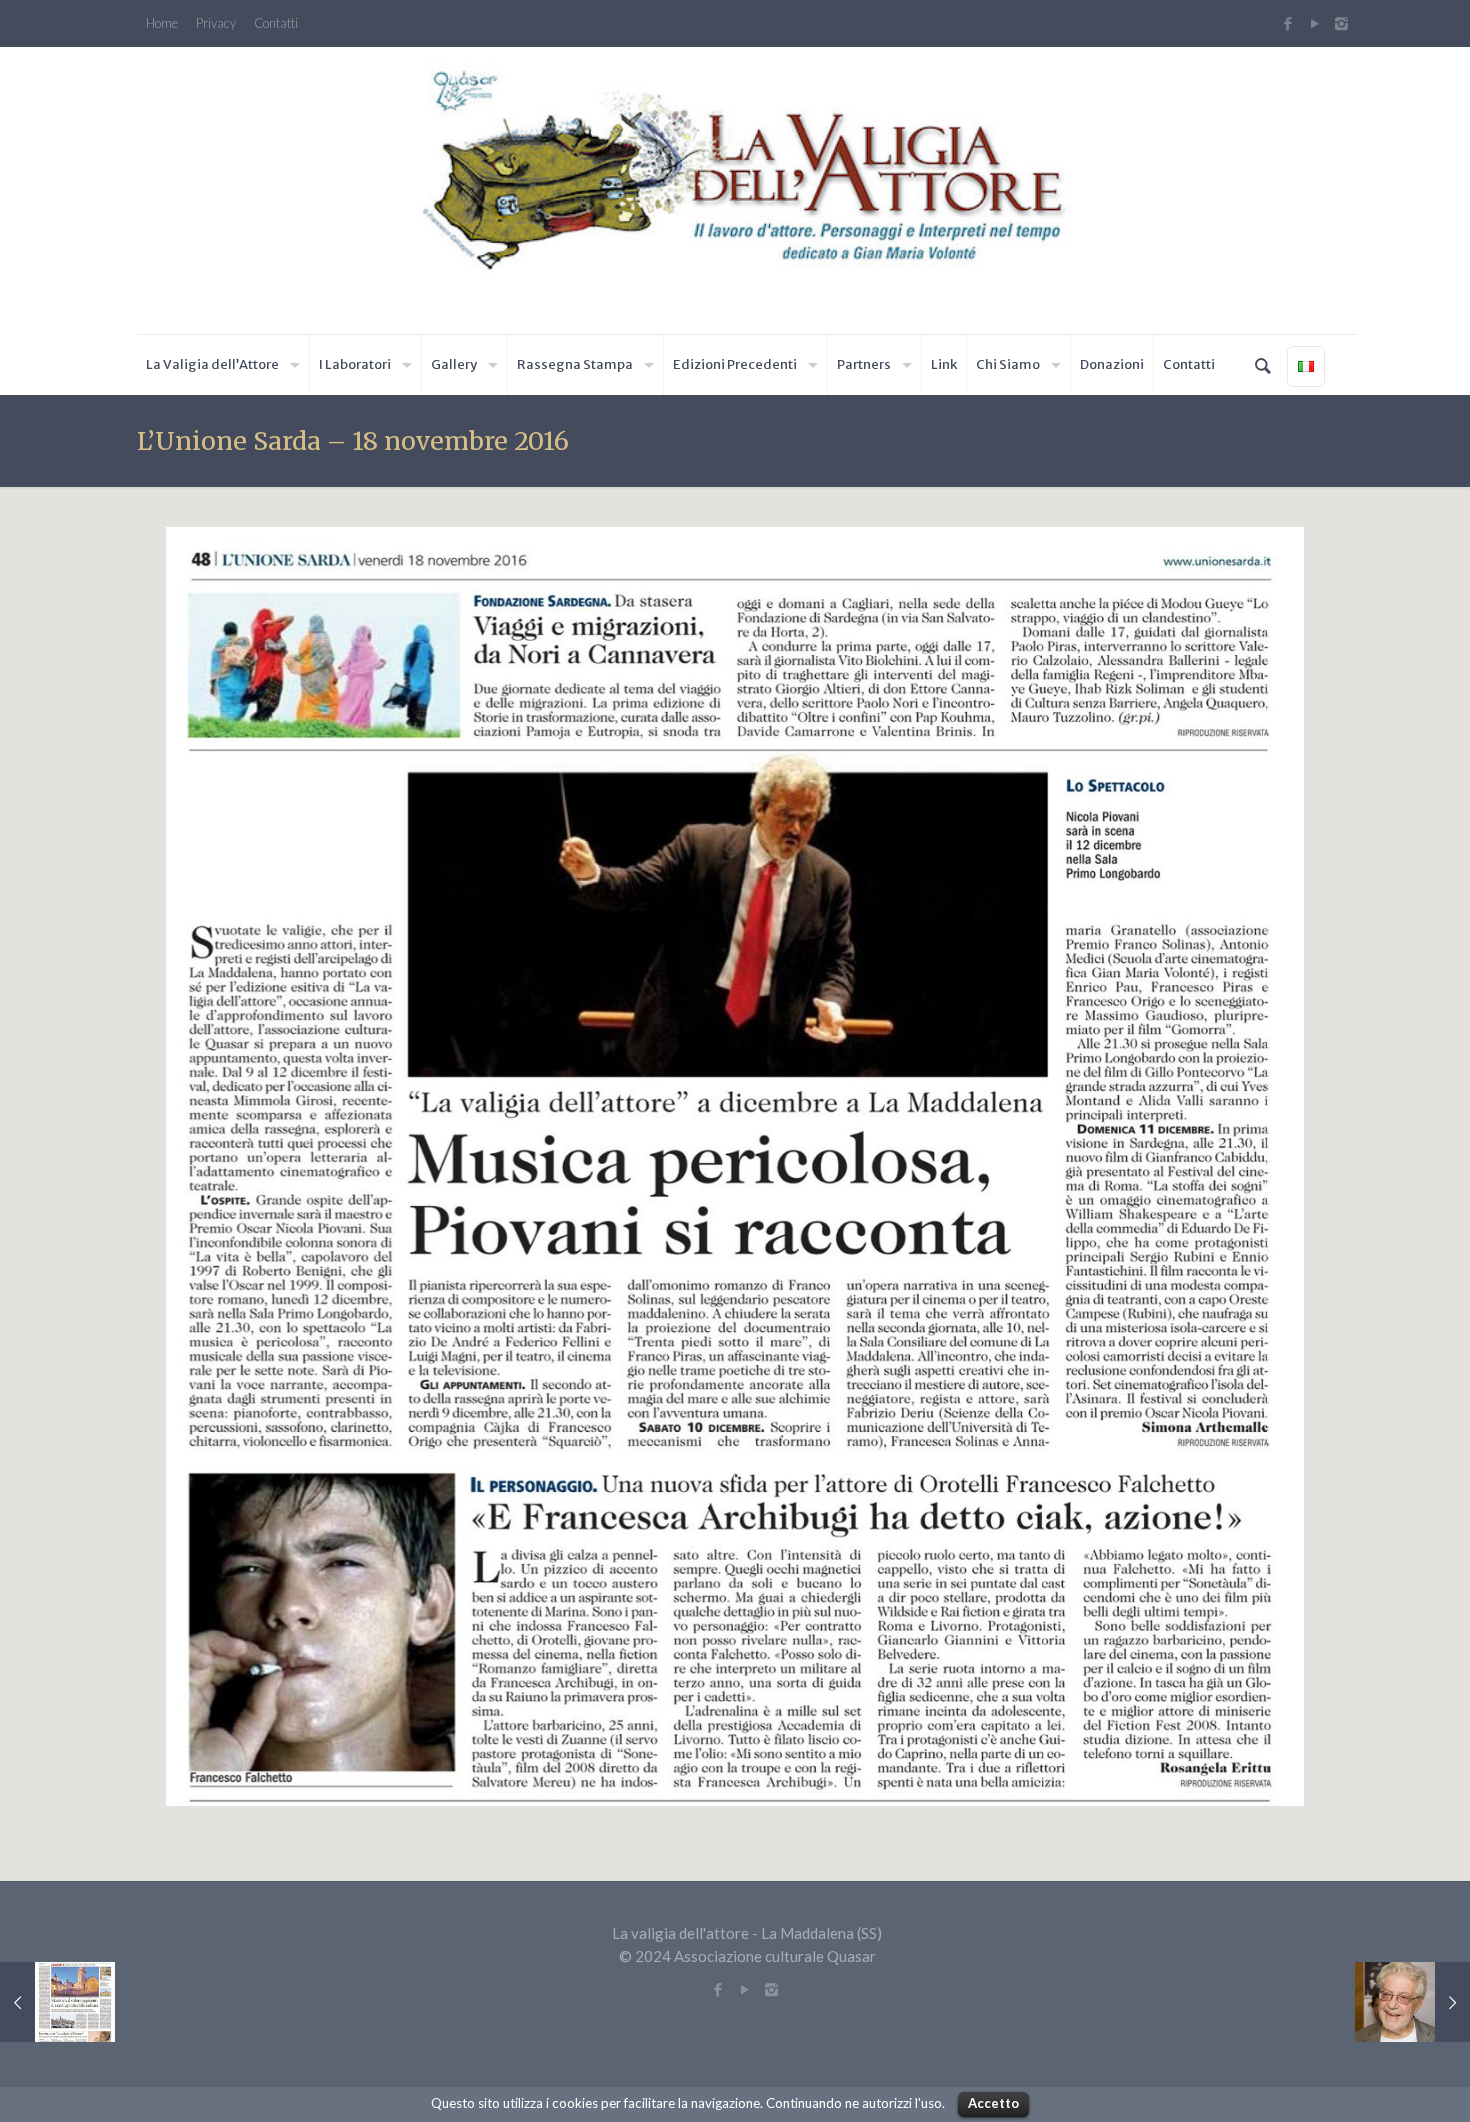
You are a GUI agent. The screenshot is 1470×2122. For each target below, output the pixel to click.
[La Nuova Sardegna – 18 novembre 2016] (57, 2002)
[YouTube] (1314, 23)
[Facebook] (1287, 23)
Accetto (993, 2103)
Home (162, 23)
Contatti (276, 23)
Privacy (216, 23)
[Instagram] (1344, 23)
